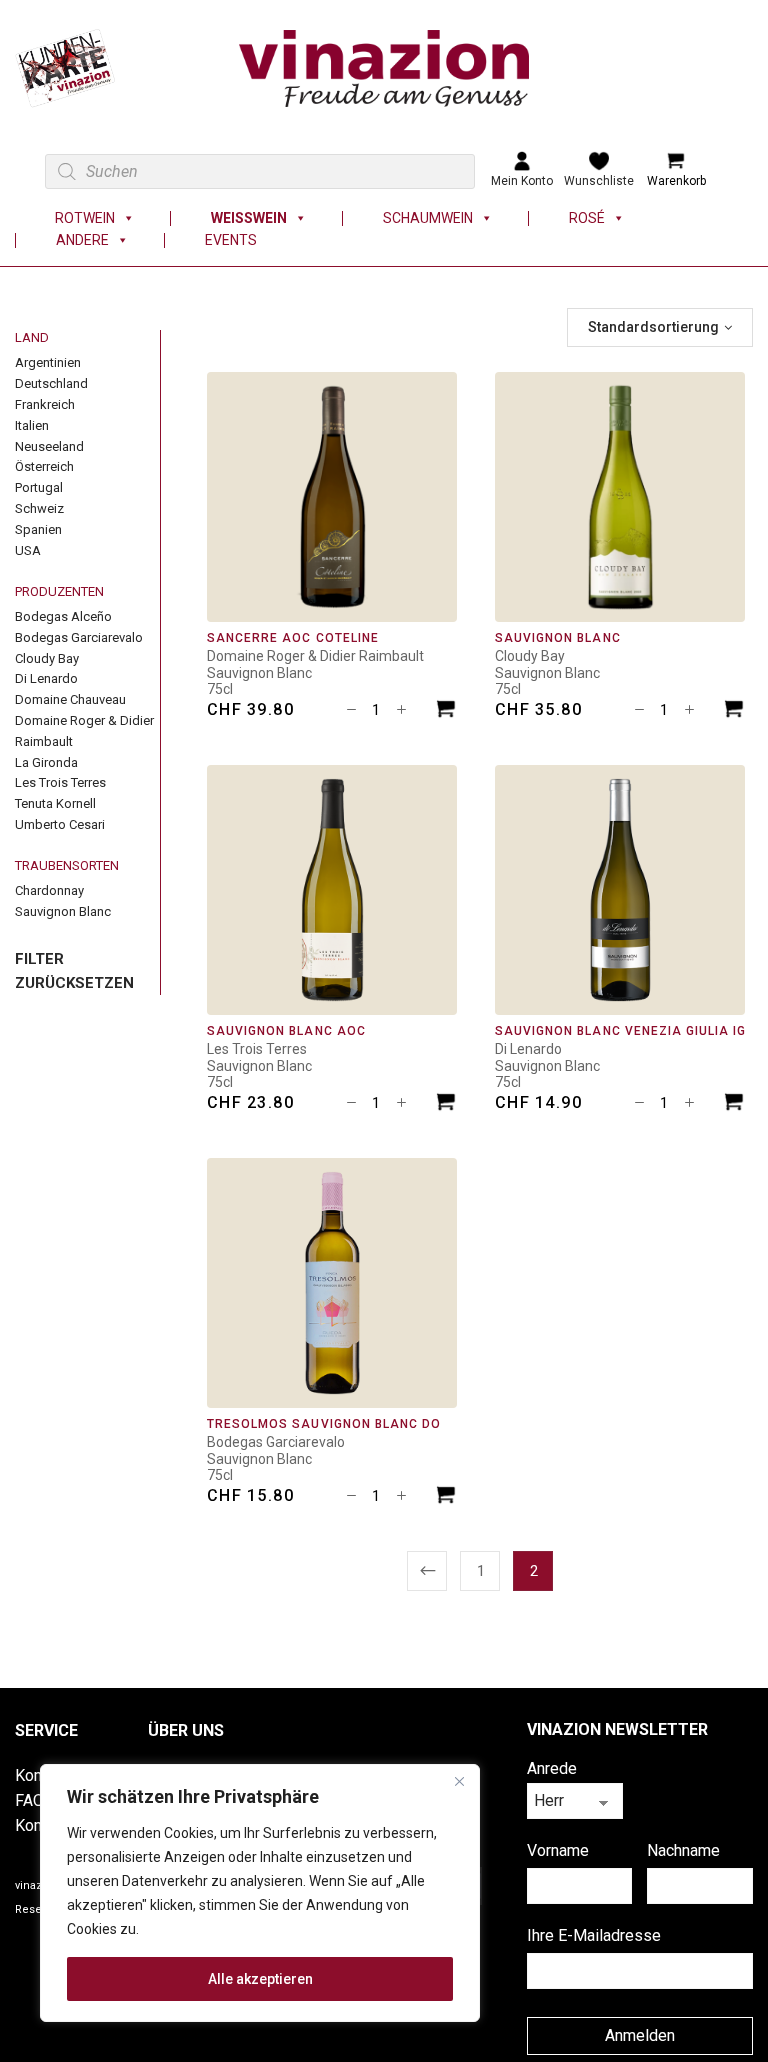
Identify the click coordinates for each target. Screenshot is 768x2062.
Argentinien (48, 362)
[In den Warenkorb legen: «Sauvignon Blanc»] (734, 711)
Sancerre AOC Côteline (293, 638)
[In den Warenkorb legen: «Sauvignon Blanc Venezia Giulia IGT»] (734, 1104)
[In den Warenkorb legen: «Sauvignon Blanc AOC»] (446, 1104)
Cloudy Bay (47, 658)
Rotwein (85, 218)
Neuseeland (49, 446)
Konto (35, 1825)
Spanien (38, 529)
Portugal (39, 487)
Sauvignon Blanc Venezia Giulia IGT (624, 1031)
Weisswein (249, 218)
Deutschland (51, 383)
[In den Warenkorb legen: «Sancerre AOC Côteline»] (446, 711)
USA (28, 550)
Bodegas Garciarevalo (79, 637)
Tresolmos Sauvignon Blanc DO (324, 1424)
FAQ (29, 1800)
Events (231, 240)
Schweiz (39, 508)
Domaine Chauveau (70, 699)
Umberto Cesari (60, 824)
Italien (32, 425)
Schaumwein (428, 218)
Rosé (587, 218)
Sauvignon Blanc (63, 911)
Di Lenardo (46, 678)
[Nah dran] (459, 1781)
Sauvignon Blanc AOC (286, 1031)
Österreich (44, 466)
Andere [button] (82, 240)
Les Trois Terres (60, 782)
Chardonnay (49, 890)
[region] (260, 1893)
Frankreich (45, 404)
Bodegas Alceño (63, 616)
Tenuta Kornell (55, 803)
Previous (427, 1571)
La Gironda (46, 762)
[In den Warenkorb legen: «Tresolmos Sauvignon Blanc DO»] (446, 1497)
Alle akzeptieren (260, 1979)
